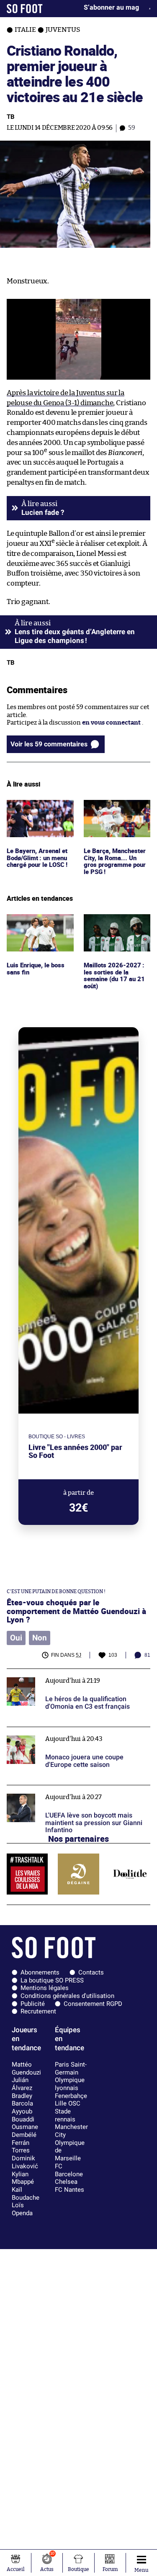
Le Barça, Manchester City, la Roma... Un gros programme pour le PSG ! (117, 815)
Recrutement (38, 2011)
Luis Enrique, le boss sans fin (37, 922)
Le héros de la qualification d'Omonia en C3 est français (75, 1676)
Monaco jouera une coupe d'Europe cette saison (77, 1731)
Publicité (33, 2004)
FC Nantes (69, 2190)
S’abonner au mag (111, 7)
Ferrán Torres (21, 2147)
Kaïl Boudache (26, 2194)
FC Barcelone (69, 2170)
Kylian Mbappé (23, 2178)
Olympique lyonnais (70, 2084)
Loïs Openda (22, 2209)
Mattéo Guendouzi (26, 2068)
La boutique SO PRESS (52, 1980)
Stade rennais (65, 2115)
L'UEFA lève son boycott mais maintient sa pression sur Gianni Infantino (69, 1793)
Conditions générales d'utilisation (67, 1996)
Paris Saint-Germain (71, 2068)
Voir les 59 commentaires (49, 744)
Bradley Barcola (22, 2100)
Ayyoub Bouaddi (23, 2115)
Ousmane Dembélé (25, 2131)
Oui (16, 1638)
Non (40, 1638)
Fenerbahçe (71, 2096)
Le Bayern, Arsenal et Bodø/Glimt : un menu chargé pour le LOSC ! (39, 811)
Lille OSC (68, 2103)
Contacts (91, 1972)
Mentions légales (45, 1988)
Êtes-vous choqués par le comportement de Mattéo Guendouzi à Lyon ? (76, 1611)
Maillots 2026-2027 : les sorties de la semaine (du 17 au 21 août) (113, 929)
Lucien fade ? (43, 512)
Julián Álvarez (22, 2084)
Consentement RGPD (93, 2004)
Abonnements (40, 1972)
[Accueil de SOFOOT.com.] (25, 9)
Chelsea (66, 2182)
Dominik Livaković (25, 2162)
